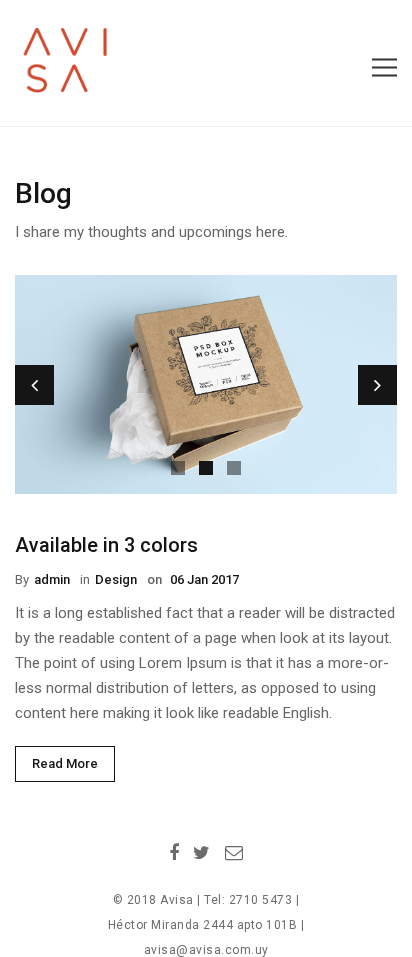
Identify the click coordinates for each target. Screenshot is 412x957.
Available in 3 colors (106, 545)
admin (52, 579)
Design (116, 579)
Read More (65, 763)
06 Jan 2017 (203, 579)
